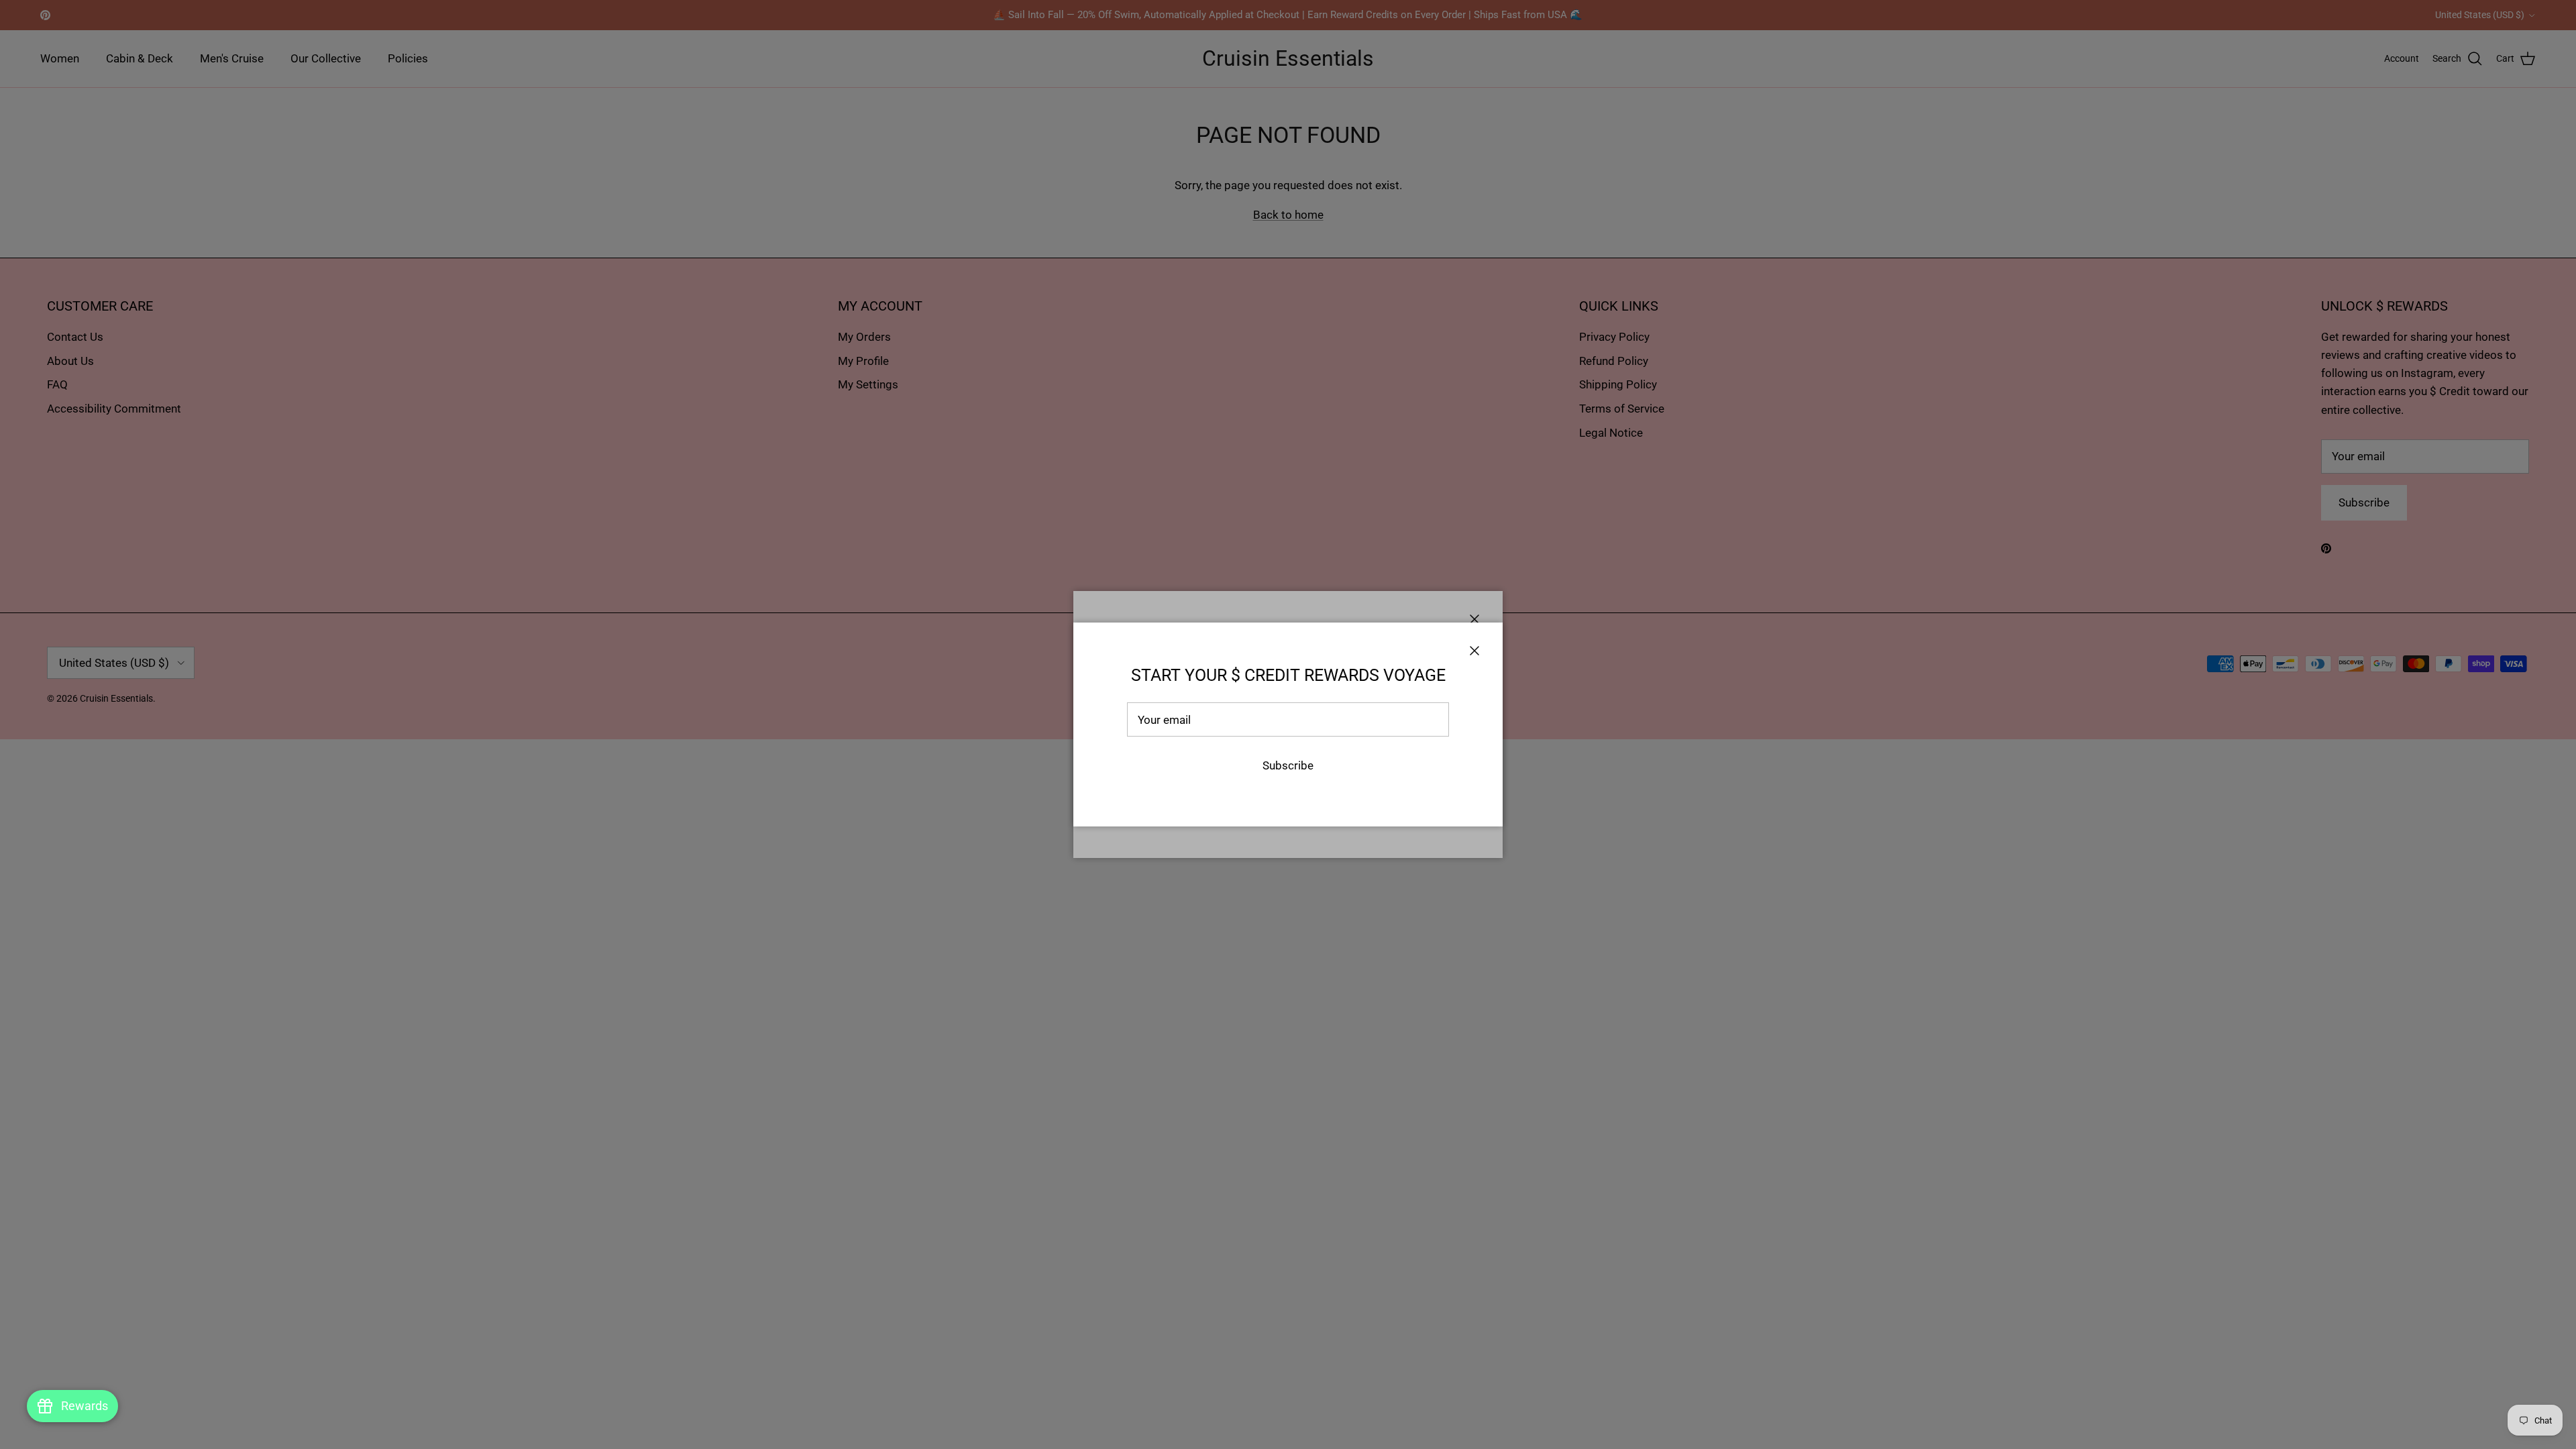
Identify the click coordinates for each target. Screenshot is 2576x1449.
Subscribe (1288, 765)
